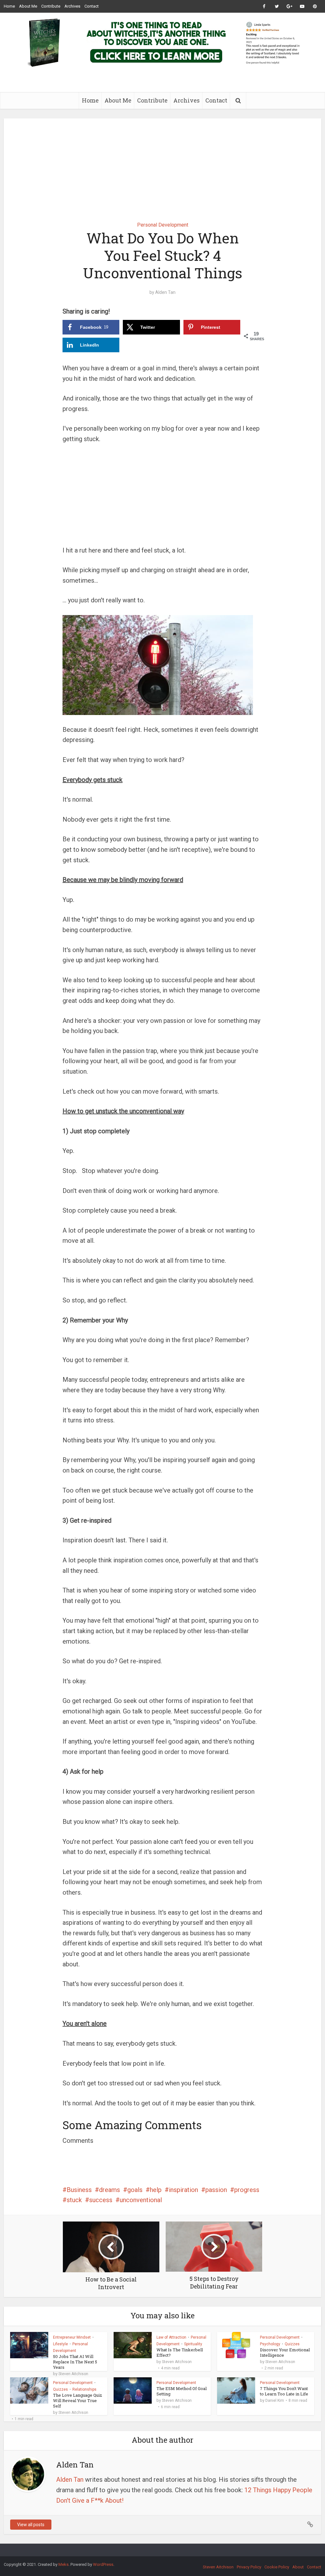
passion (216, 2190)
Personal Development (163, 225)
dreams (109, 2190)
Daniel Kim (275, 2401)
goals (135, 2190)
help (156, 2190)
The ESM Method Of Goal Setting (182, 2391)
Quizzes (292, 2344)
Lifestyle (60, 2344)
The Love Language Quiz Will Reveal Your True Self (78, 2401)
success (101, 2200)
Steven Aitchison (73, 2374)
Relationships (84, 2389)
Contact (92, 6)
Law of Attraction (171, 2337)
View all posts (31, 2525)
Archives (72, 6)
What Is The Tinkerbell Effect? (180, 2352)
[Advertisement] (162, 165)
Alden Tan (165, 292)
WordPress (103, 2564)
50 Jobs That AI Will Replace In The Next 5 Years (75, 2362)
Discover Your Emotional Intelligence (285, 2352)
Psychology (270, 2344)
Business (79, 2190)
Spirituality (193, 2344)
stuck (74, 2200)
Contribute (51, 6)
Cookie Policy (277, 2567)
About (298, 2567)
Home (9, 6)
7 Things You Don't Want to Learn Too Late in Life (284, 2391)
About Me (28, 6)
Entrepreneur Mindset (72, 2337)
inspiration (183, 2190)
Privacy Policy (249, 2567)
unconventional (141, 2200)
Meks (63, 2564)
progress (247, 2190)
